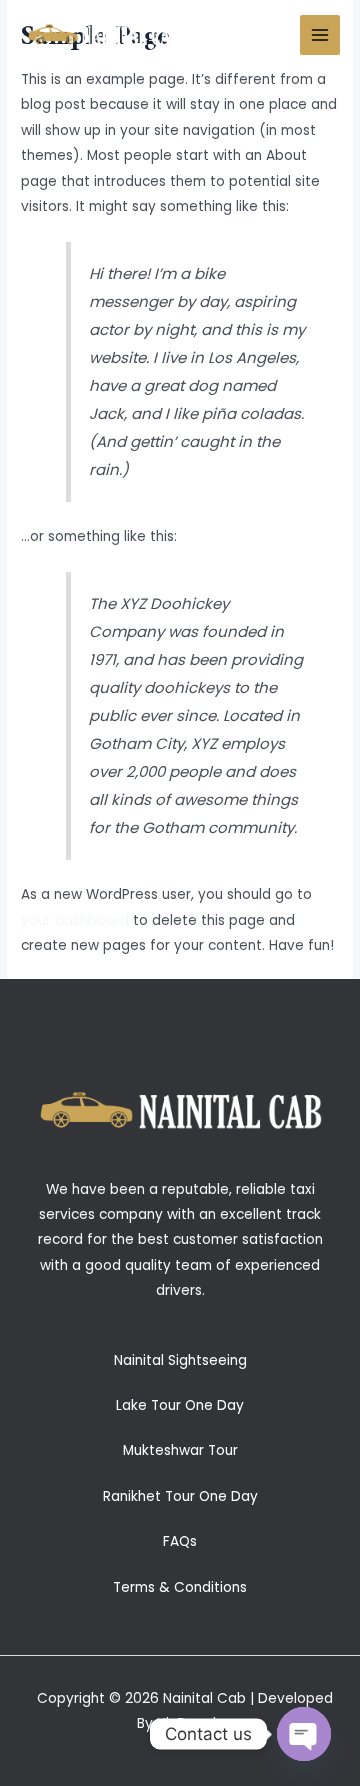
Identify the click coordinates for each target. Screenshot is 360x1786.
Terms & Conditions (180, 1587)
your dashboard (75, 920)
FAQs (180, 1541)
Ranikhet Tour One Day (180, 1496)
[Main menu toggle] (320, 35)
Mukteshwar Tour (180, 1450)
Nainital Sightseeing (180, 1360)
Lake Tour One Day (180, 1405)
